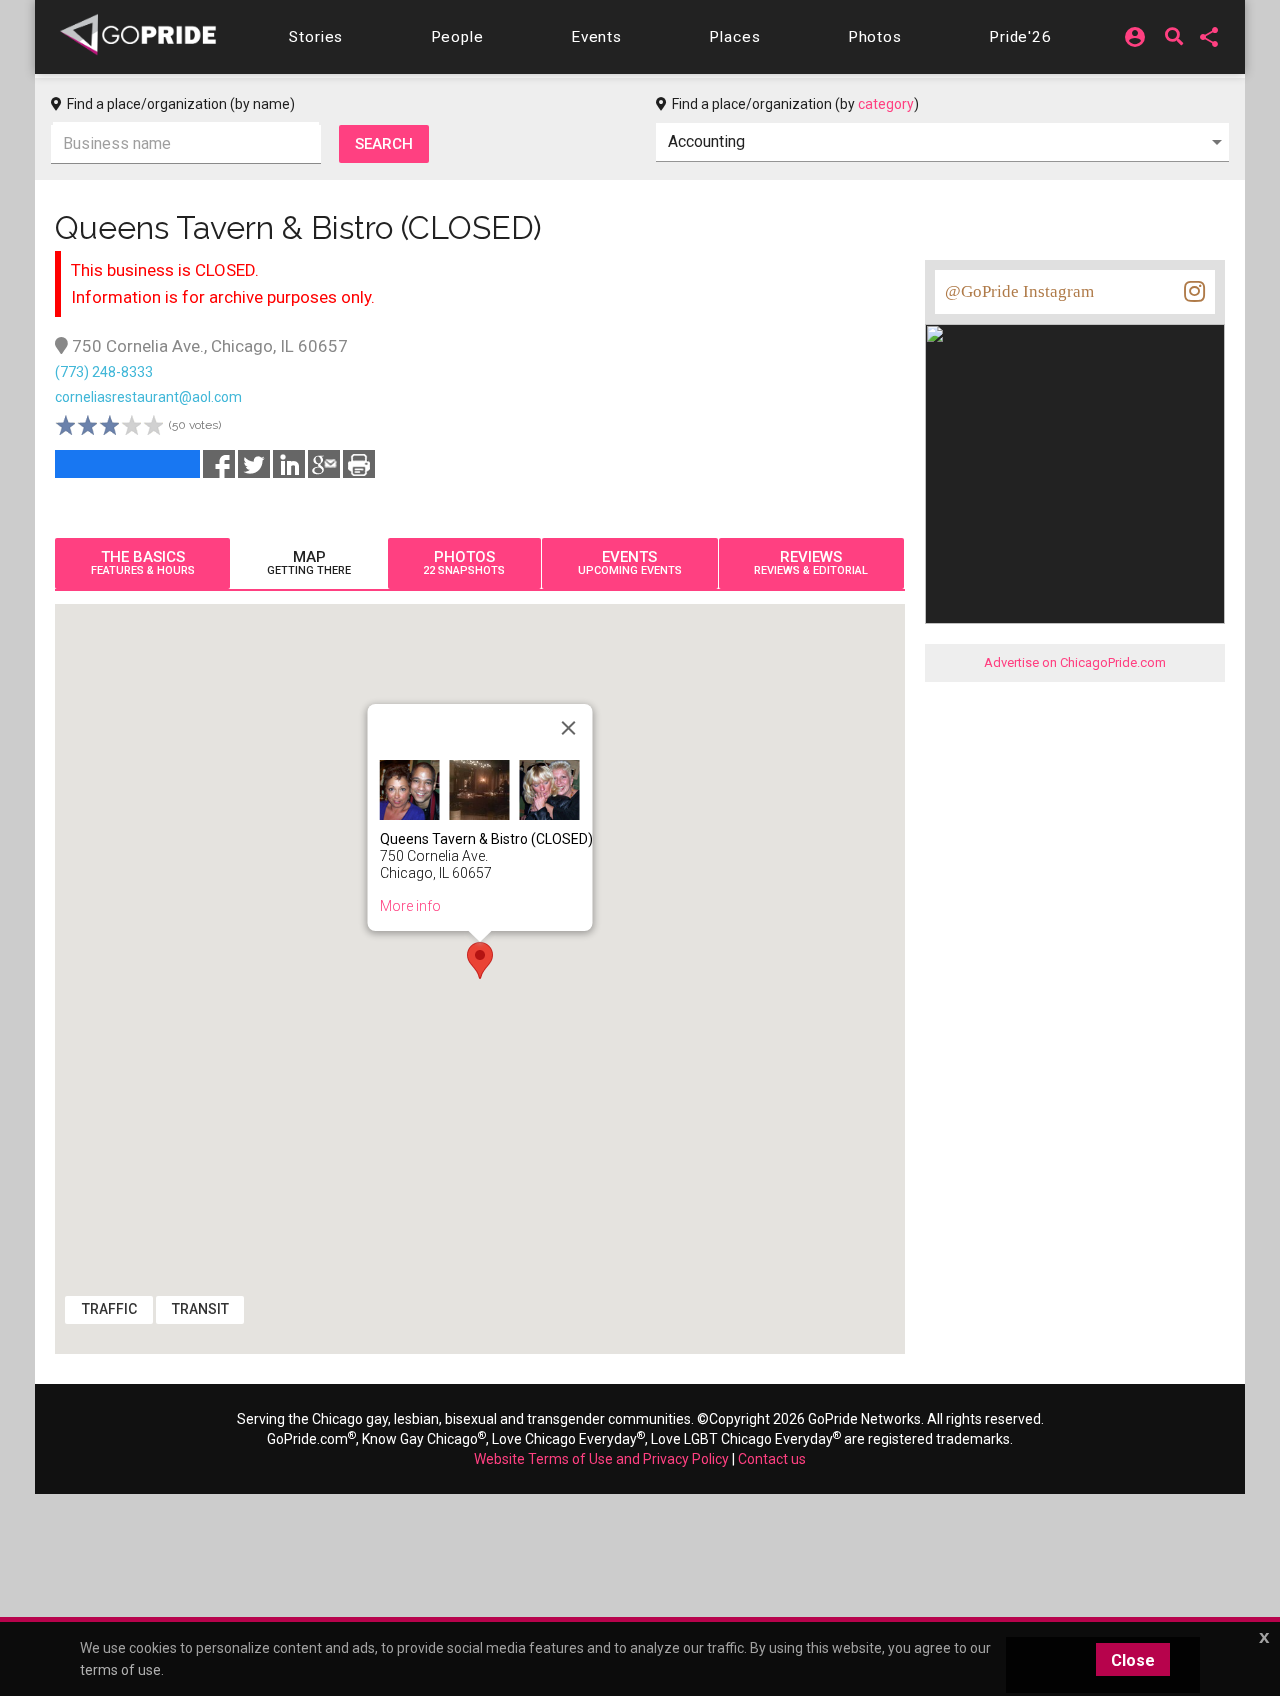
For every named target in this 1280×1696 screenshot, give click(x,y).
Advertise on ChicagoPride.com (1075, 662)
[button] (316, 37)
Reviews (811, 563)
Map (309, 563)
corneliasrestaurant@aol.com (148, 397)
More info (410, 906)
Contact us (772, 1459)
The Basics (143, 563)
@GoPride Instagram (1019, 291)
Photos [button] (875, 37)
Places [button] (734, 37)
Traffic (109, 1309)
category (886, 104)
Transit (200, 1309)
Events (630, 563)
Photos (464, 563)
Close (1133, 1660)
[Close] (569, 728)
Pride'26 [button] (1020, 37)
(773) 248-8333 (104, 372)
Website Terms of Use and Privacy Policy (601, 1459)
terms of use (120, 1670)
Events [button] (596, 37)
